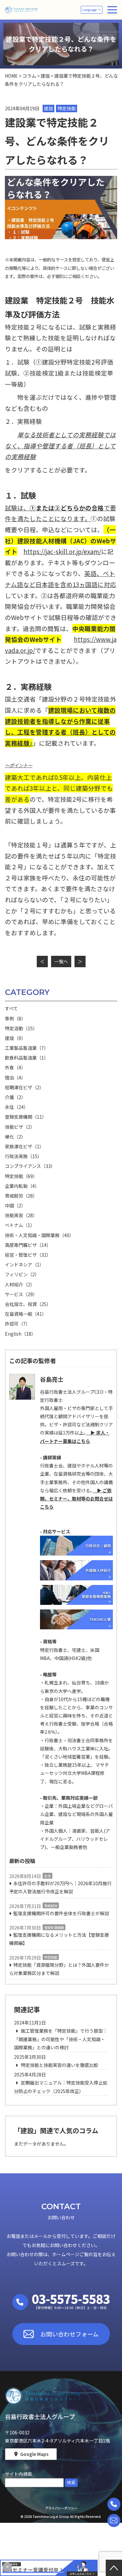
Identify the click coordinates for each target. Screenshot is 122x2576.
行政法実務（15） (23, 1156)
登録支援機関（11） (26, 1117)
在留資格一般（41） (26, 1314)
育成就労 (51, 1906)
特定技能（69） (21, 1176)
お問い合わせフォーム (69, 2334)
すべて (11, 1008)
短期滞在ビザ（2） (24, 1087)
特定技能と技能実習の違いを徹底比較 (59, 2065)
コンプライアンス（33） (30, 1166)
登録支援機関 (54, 1927)
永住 (47, 1876)
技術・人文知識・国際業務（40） (39, 1235)
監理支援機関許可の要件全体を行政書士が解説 (61, 1913)
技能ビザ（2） (20, 1127)
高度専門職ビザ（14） (28, 1245)
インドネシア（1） (24, 1265)
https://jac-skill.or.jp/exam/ (62, 551)
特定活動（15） (21, 1028)
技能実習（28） (21, 1215)
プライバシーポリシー (61, 2508)
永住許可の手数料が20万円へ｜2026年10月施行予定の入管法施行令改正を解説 (60, 1887)
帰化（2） (15, 1137)
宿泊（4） (15, 1078)
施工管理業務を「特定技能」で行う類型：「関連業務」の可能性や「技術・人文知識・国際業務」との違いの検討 (61, 2039)
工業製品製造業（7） (27, 1048)
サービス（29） (21, 1294)
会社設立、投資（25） (28, 1304)
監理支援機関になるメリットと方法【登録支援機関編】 (59, 1939)
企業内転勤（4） (22, 1186)
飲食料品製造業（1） (27, 1058)
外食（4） (15, 1067)
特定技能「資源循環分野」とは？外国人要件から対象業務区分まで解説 (59, 1969)
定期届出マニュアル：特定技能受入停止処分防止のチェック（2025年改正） (61, 2087)
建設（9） (15, 1038)
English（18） (20, 1334)
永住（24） (17, 1107)
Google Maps (34, 2454)
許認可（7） (18, 1324)
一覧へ (61, 961)
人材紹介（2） (20, 1284)
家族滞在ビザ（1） (24, 1146)
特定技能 (51, 1957)
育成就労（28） (21, 1196)
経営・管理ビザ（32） (28, 1255)
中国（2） (15, 1205)
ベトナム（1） (20, 1225)
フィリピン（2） (22, 1274)
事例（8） (15, 1018)
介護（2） (15, 1097)
